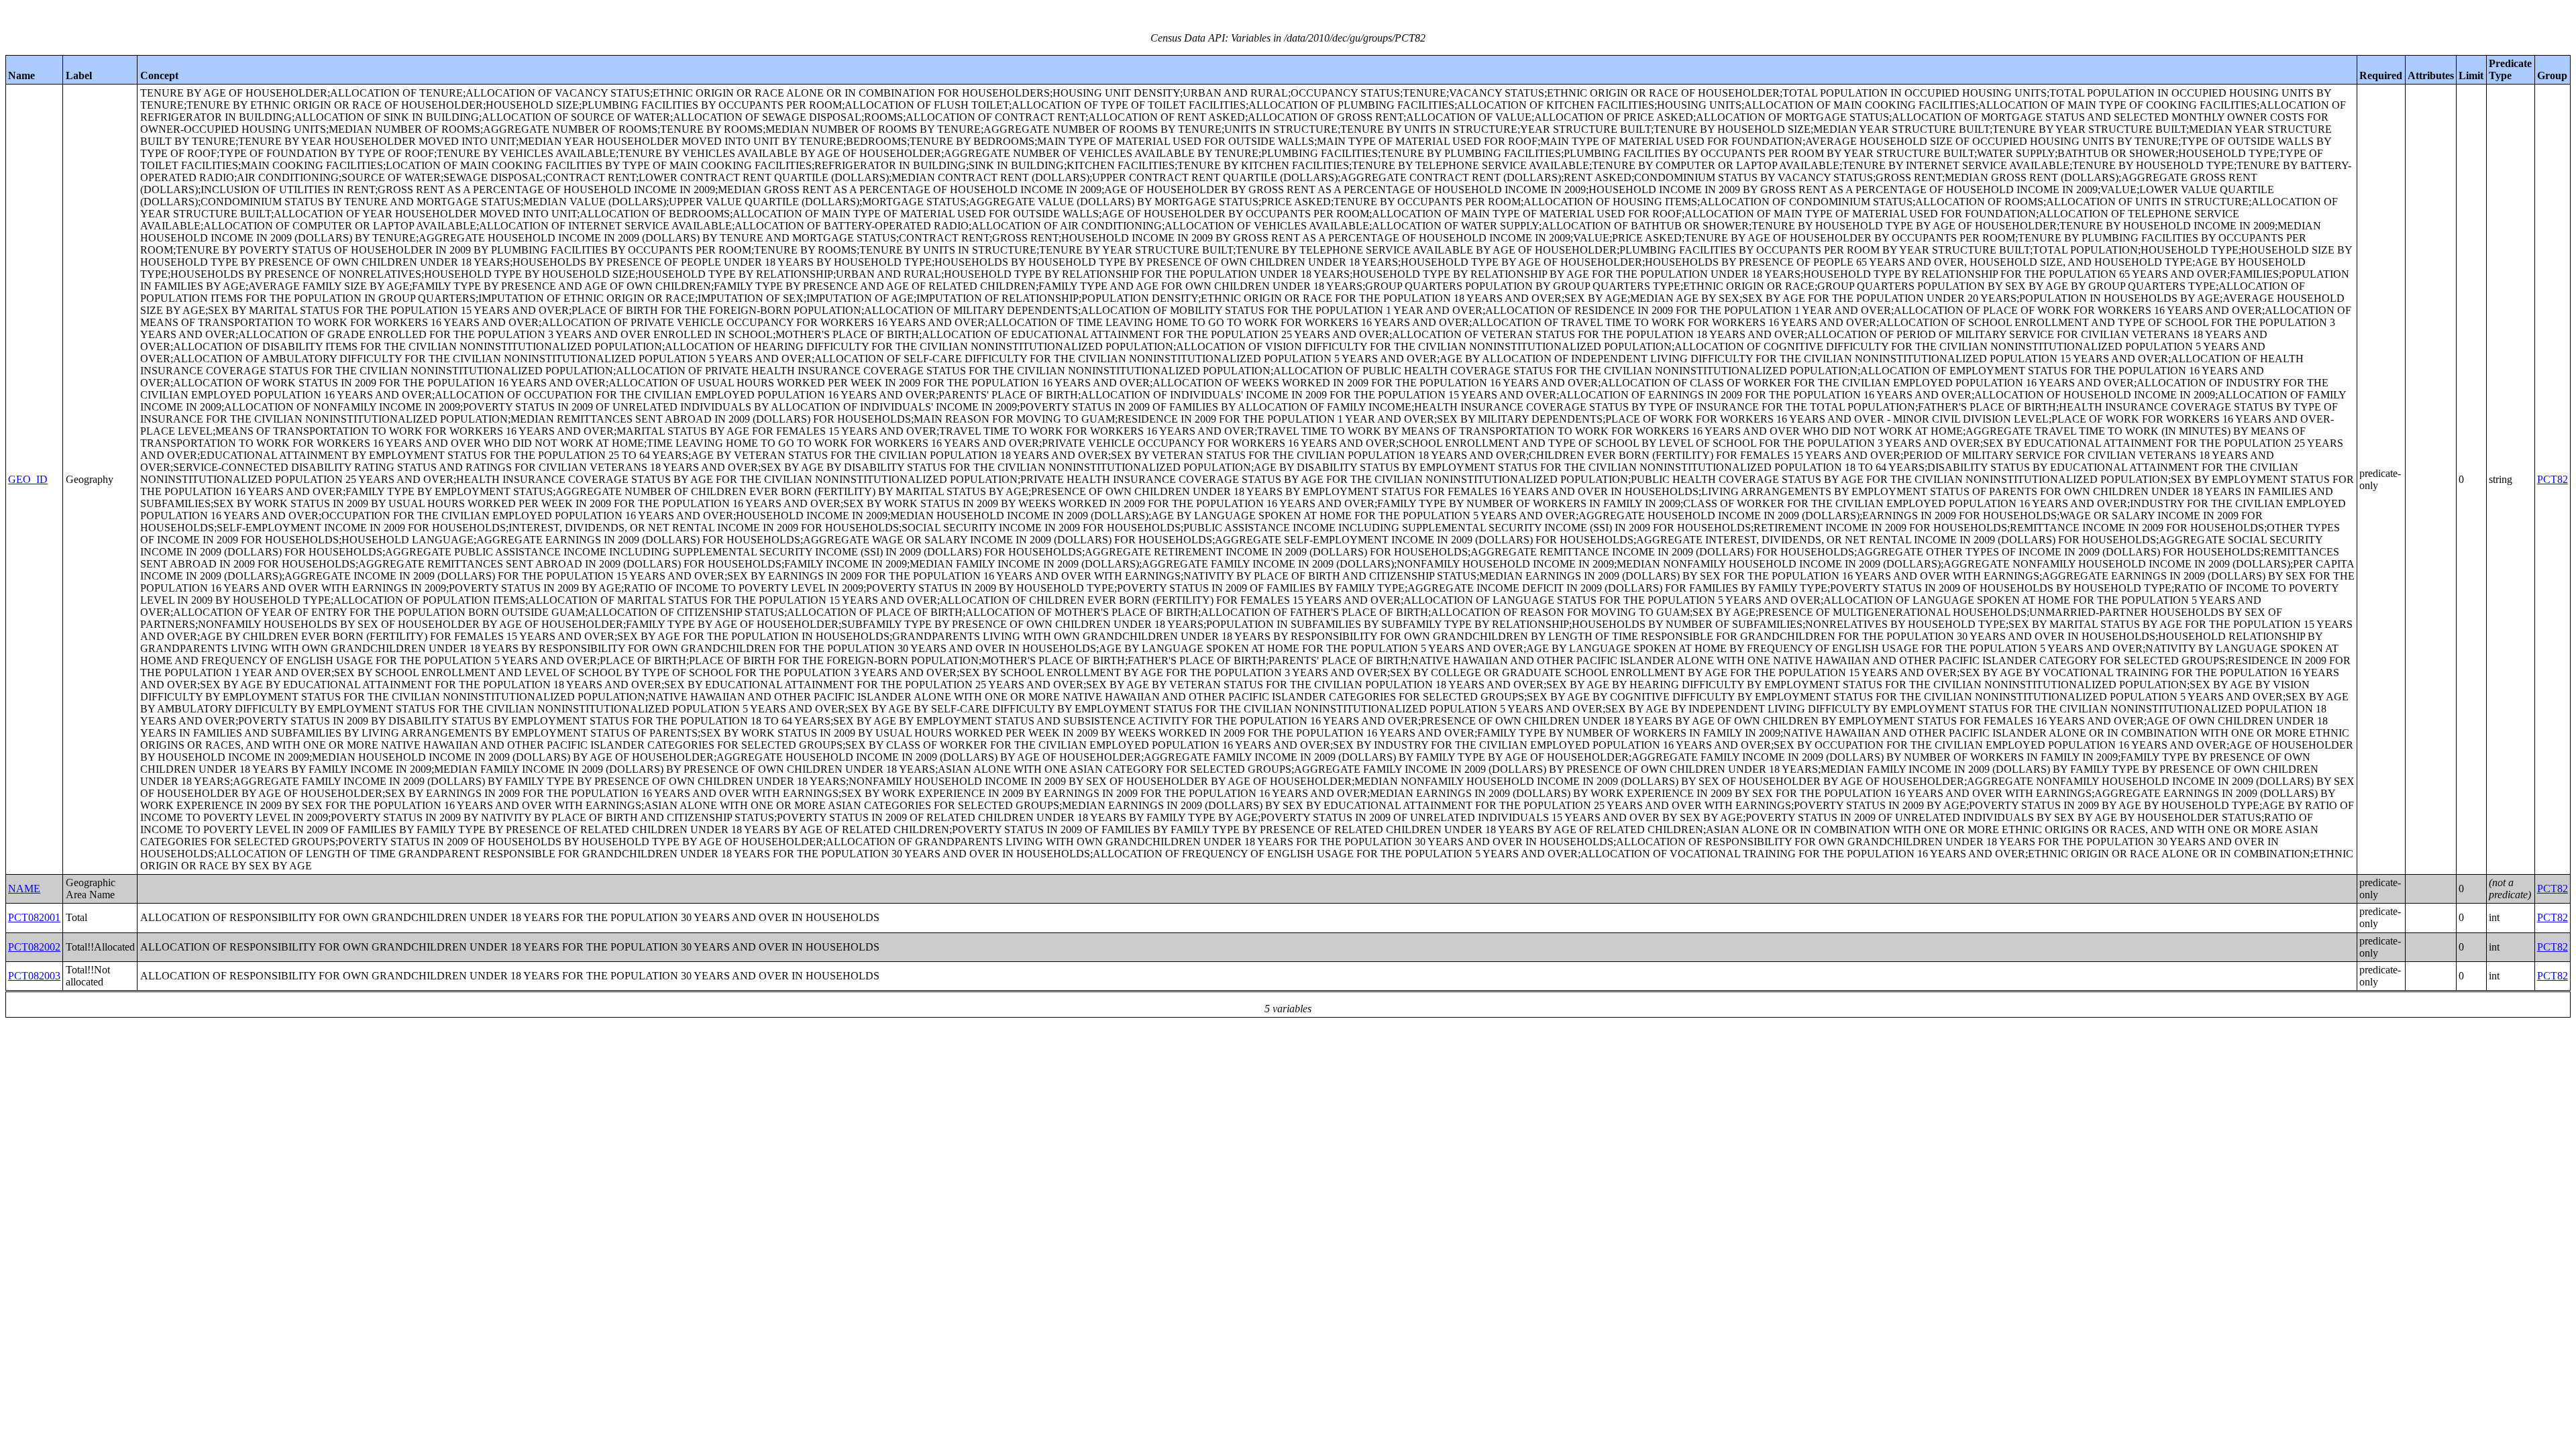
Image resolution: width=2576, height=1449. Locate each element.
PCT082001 (34, 917)
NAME (24, 889)
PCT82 (2553, 479)
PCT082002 (34, 947)
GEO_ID (28, 479)
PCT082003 (34, 976)
